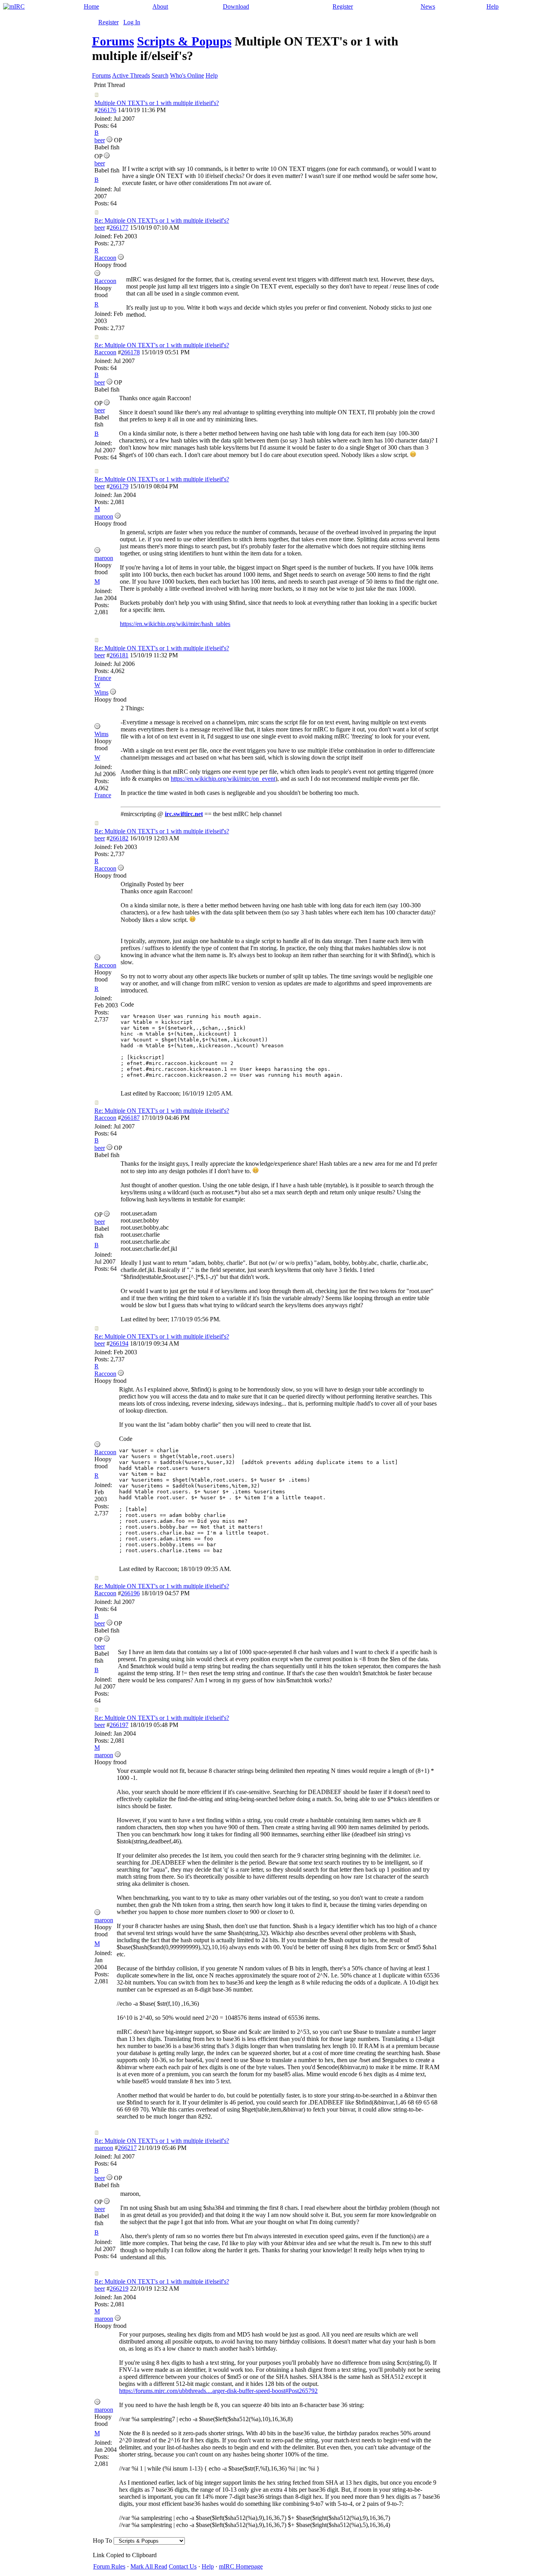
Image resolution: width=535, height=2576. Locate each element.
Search (160, 75)
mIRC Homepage (241, 2566)
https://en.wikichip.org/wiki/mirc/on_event (223, 779)
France (103, 678)
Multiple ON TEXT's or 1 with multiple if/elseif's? (157, 103)
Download (236, 6)
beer (100, 228)
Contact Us (183, 2566)
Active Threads (131, 75)
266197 (119, 1725)
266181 (119, 655)
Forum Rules (109, 2566)
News (428, 6)
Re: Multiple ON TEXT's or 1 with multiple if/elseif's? (162, 220)
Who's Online (187, 75)
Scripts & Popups (184, 41)
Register (343, 6)
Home (91, 6)
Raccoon (105, 352)
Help (493, 6)
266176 (107, 110)
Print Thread (109, 85)
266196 (130, 1593)
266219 (119, 2288)
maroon (104, 2148)
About (160, 6)
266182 (119, 838)
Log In (132, 22)
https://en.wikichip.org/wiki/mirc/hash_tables (175, 624)
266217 (127, 2148)
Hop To (102, 2541)
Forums (113, 41)
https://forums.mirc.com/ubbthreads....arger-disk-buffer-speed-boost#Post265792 (218, 2391)
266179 (119, 486)
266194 (119, 1343)
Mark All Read (149, 2566)
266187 (130, 1118)
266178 (130, 352)
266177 (119, 228)
